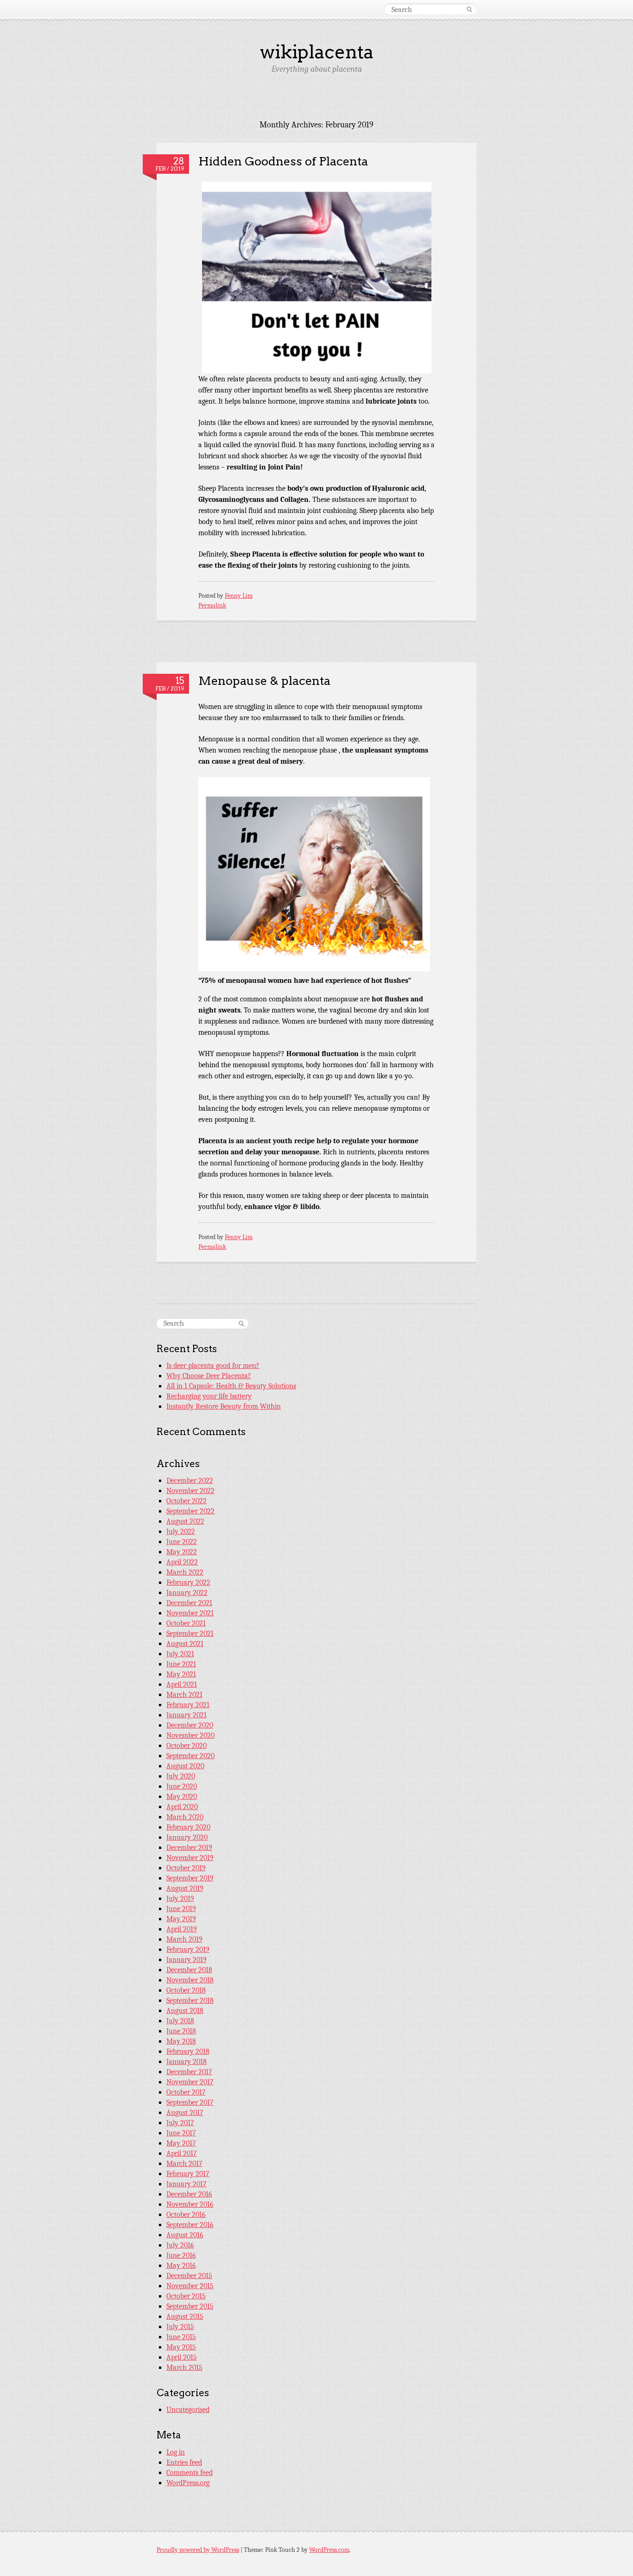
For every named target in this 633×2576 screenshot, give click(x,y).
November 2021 (190, 1613)
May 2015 (181, 2347)
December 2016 (189, 2194)
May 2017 (181, 2143)
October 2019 (186, 1868)
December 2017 (189, 2072)
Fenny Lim (239, 596)
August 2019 (185, 1888)
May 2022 (182, 1552)
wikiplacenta (317, 52)
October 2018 (186, 1990)
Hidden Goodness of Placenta (283, 161)
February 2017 (188, 2174)
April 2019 (182, 1929)
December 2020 (190, 1725)
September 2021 (190, 1633)
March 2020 (185, 1817)
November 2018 (190, 1980)
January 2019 (187, 1960)
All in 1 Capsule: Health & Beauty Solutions (231, 1386)
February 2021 (188, 1705)
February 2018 (188, 2051)
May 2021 (181, 1674)
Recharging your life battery (209, 1396)
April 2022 (182, 1562)
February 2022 (188, 1582)
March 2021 (184, 1695)
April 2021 (182, 1684)
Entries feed (184, 2462)
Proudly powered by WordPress (198, 2550)
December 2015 (189, 2276)
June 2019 (181, 1909)
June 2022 (182, 1542)
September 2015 (190, 2306)
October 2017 (186, 2092)
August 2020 (185, 1766)
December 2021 (189, 1603)
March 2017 (184, 2164)
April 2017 (182, 2153)
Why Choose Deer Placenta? (209, 1376)
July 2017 (180, 2123)
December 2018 (189, 1970)
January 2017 (187, 2184)
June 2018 (181, 2031)
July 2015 (180, 2327)
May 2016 (181, 2266)
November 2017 (190, 2082)
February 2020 (188, 1827)
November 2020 (190, 1735)
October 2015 (186, 2296)
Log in (176, 2452)
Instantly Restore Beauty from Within (224, 1406)
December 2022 (190, 1481)
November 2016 (190, 2204)
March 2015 (184, 2367)
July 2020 (181, 1776)
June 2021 (181, 1664)
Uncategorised (188, 2410)
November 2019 (190, 1858)
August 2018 (185, 2011)
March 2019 (184, 1939)
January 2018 (187, 2062)
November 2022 (190, 1491)
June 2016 (181, 2255)
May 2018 (181, 2041)
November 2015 (190, 2286)
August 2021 (185, 1644)
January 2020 (187, 1837)
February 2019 (188, 1949)
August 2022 (185, 1521)
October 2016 (186, 2215)
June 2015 (181, 2337)
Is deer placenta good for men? (213, 1366)
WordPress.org (188, 2483)
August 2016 (185, 2235)
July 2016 (180, 2245)
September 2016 (190, 2225)
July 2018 (180, 2021)
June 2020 (182, 1786)
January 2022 (187, 1593)
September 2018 (190, 2000)
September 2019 (190, 1878)
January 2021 (187, 1715)
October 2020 (187, 1746)
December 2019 (189, 1848)
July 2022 (181, 1532)
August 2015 (185, 2317)
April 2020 (182, 1807)
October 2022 (187, 1501)
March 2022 (185, 1572)
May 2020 (182, 1797)
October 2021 (186, 1623)
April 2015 (182, 2357)
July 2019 (180, 1899)
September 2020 (190, 1756)
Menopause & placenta (264, 680)
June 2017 (181, 2133)
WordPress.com (329, 2550)
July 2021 (180, 1654)
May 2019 (181, 1919)
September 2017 (190, 2102)
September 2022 (190, 1511)
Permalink (212, 605)
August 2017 (185, 2113)
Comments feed (190, 2473)
